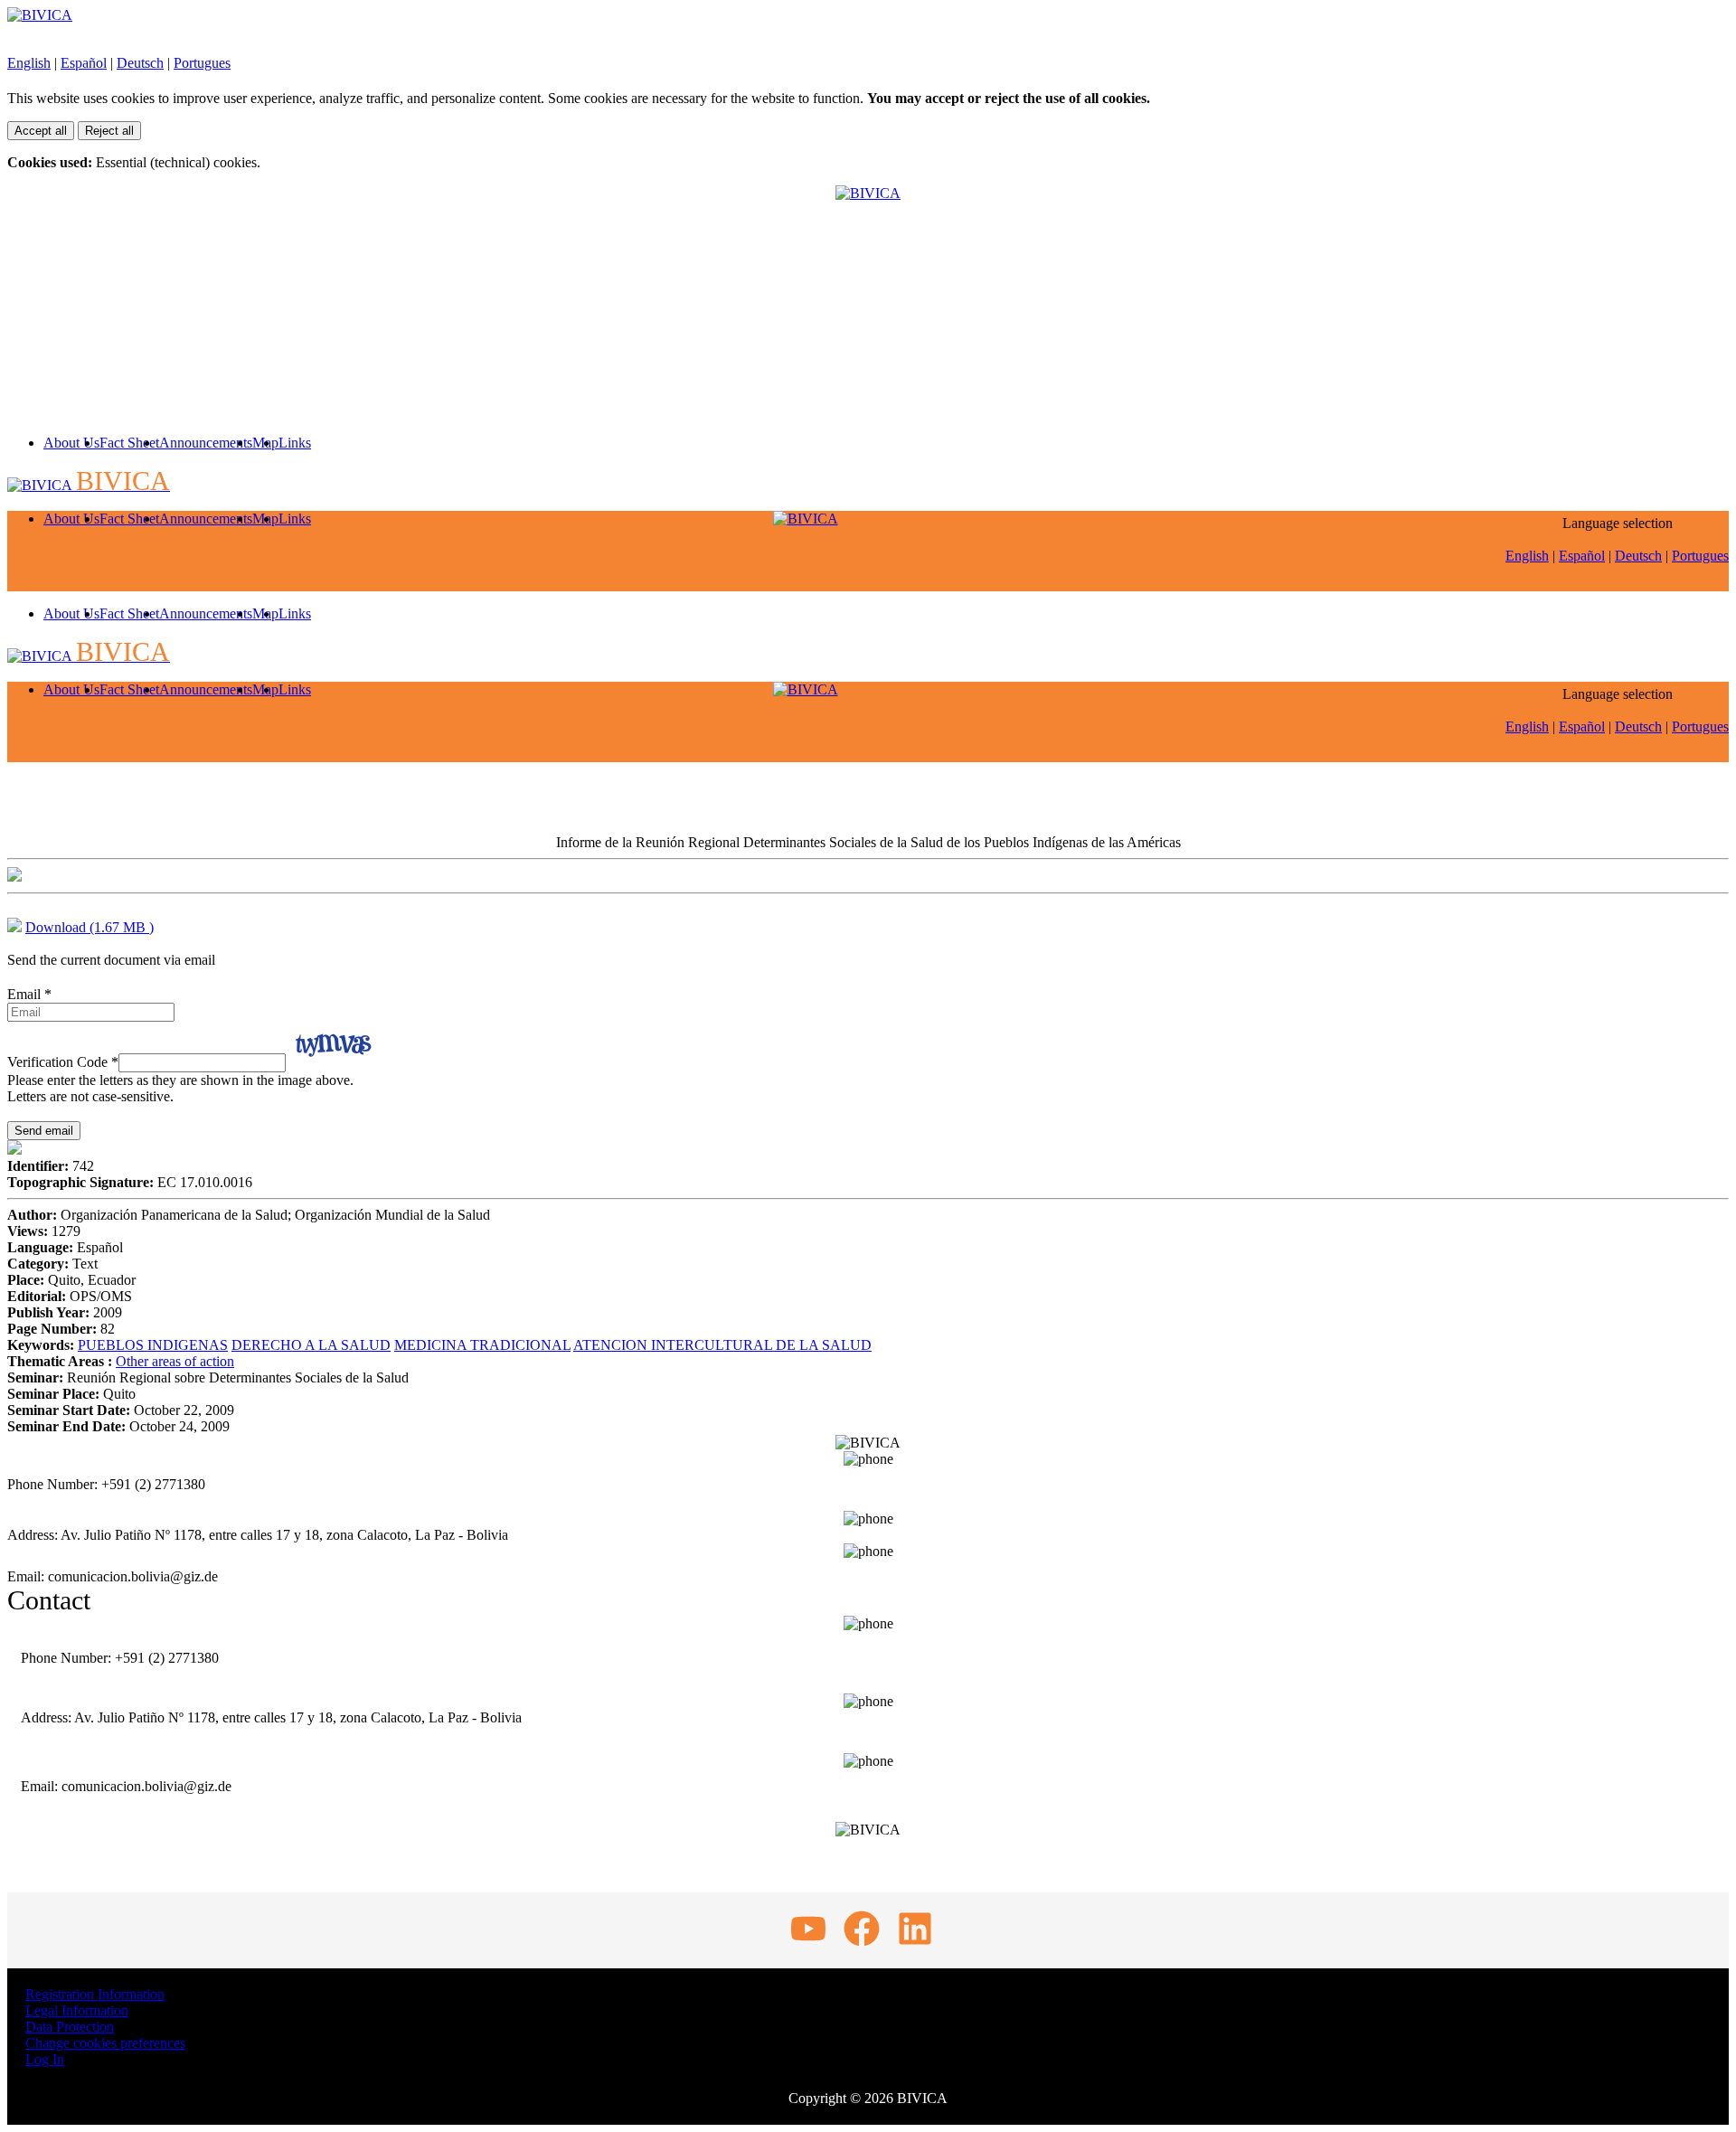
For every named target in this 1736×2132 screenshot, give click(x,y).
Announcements (206, 443)
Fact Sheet (129, 443)
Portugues (202, 63)
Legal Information (77, 2010)
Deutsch (140, 63)
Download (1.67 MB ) (90, 927)
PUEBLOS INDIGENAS (153, 1345)
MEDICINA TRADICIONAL (482, 1345)
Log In (45, 2059)
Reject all (109, 131)
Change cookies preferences (105, 2043)
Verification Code (63, 1062)
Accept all (41, 131)
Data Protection (70, 2027)
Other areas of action (175, 1361)
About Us (71, 443)
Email (29, 994)
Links (295, 443)
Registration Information (95, 1994)
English (29, 63)
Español (84, 63)
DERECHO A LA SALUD (311, 1345)
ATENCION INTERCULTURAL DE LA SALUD (722, 1345)
